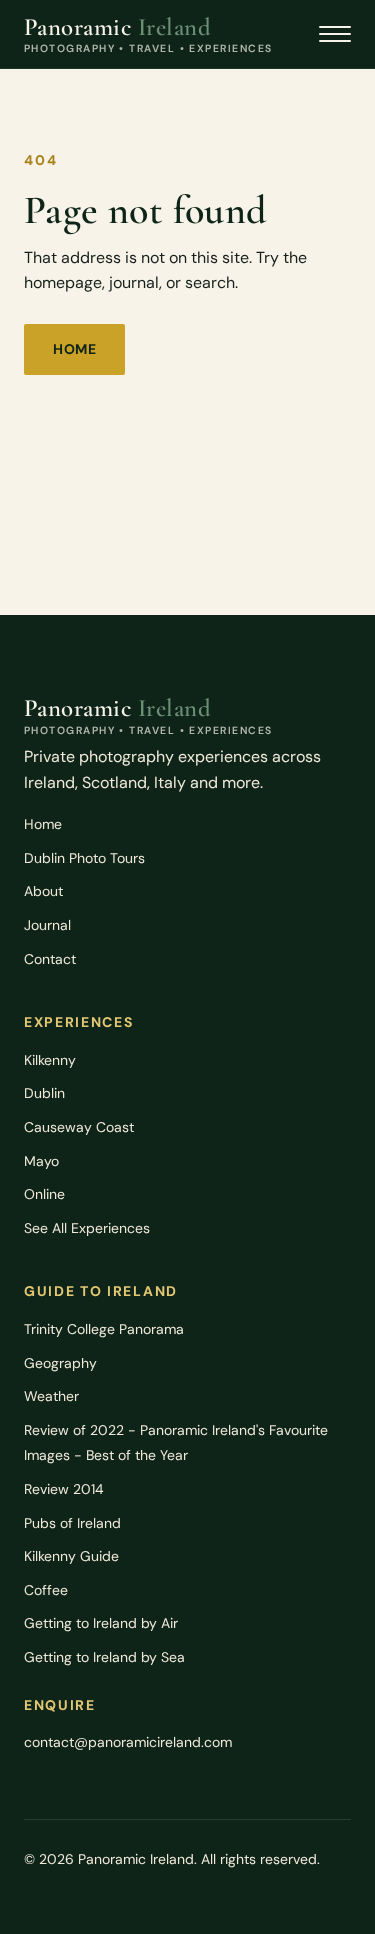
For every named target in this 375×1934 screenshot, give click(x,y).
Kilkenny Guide (71, 1556)
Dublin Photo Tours (84, 858)
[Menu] (335, 34)
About (43, 891)
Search (82, 413)
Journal (201, 349)
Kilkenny (50, 1060)
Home (74, 349)
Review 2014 (64, 1489)
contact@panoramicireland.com (128, 1742)
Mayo (41, 1161)
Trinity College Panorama (104, 1329)
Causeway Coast (79, 1127)
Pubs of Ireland (72, 1523)
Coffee (46, 1590)
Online (44, 1194)
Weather (51, 1396)
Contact (50, 959)
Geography (60, 1363)
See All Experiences (87, 1228)
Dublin (44, 1093)
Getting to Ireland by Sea (104, 1657)
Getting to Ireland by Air (101, 1623)
